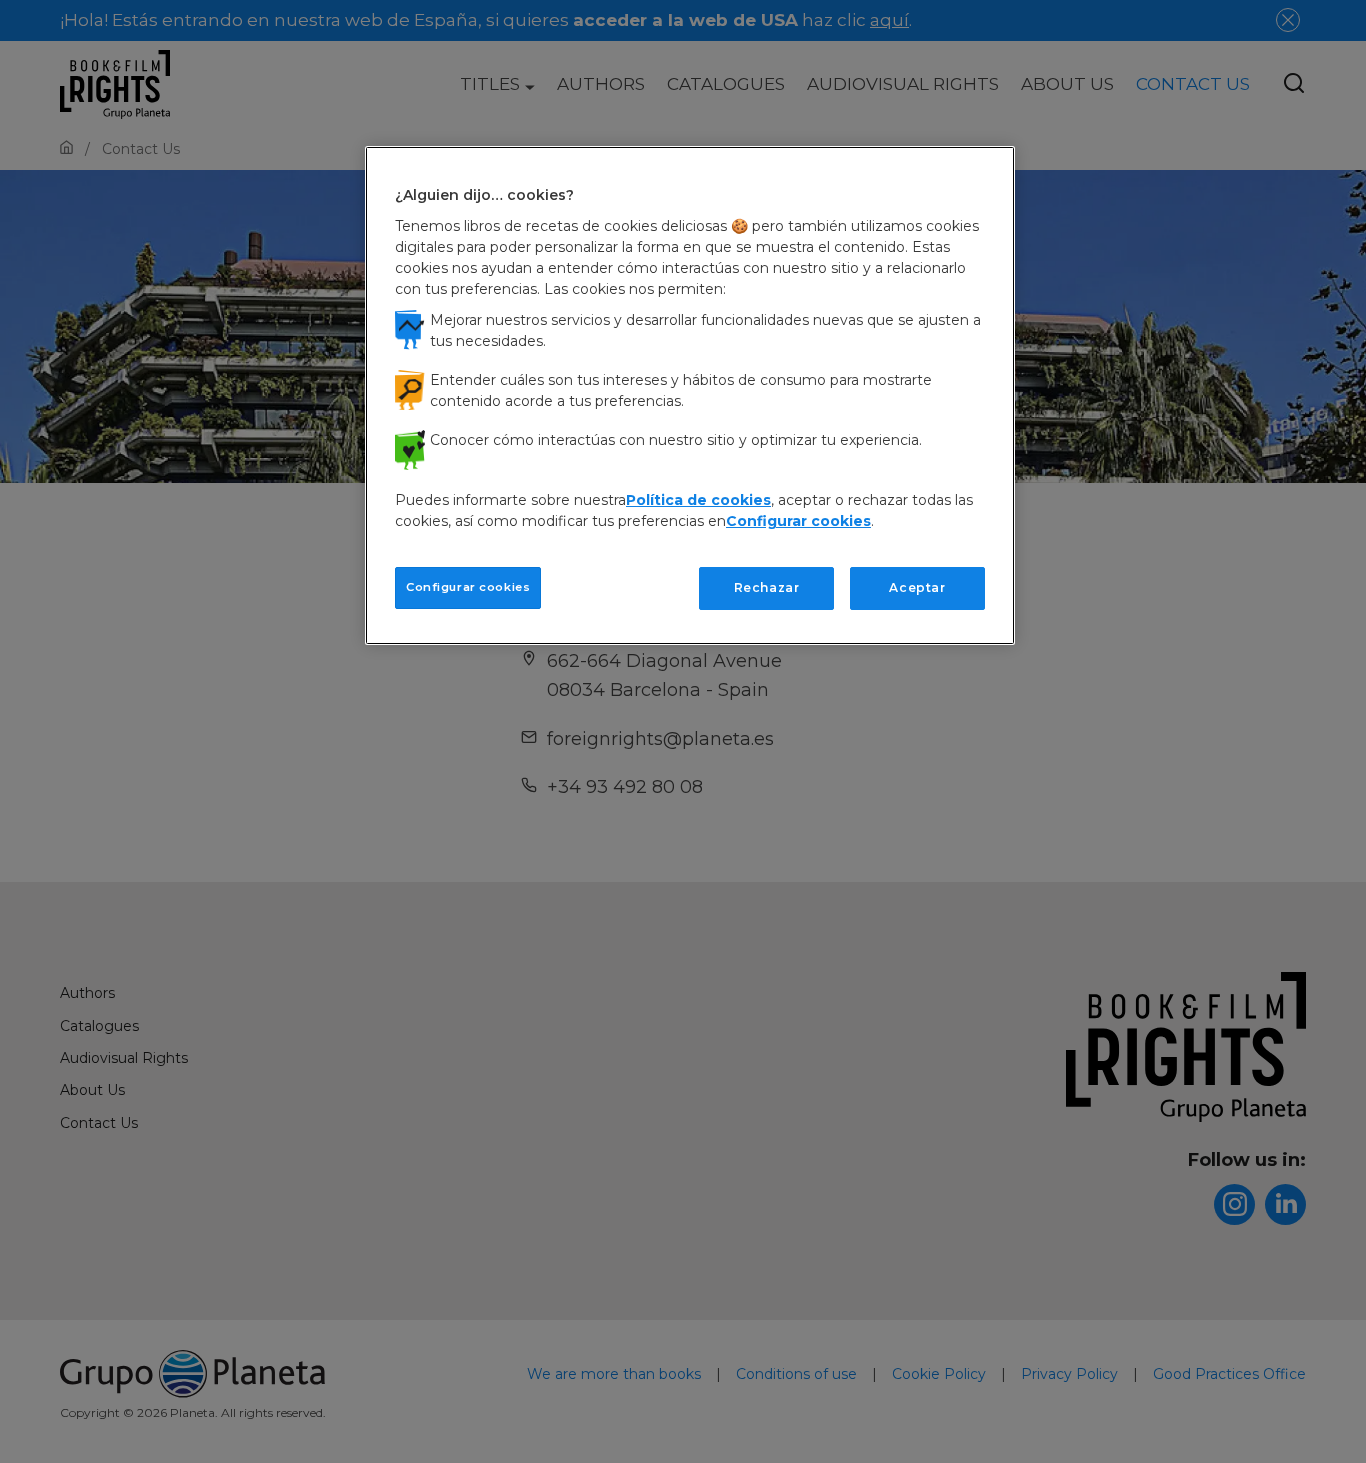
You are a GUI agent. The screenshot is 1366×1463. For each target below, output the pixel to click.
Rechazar (767, 587)
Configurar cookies (468, 587)
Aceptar (917, 587)
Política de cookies (698, 500)
